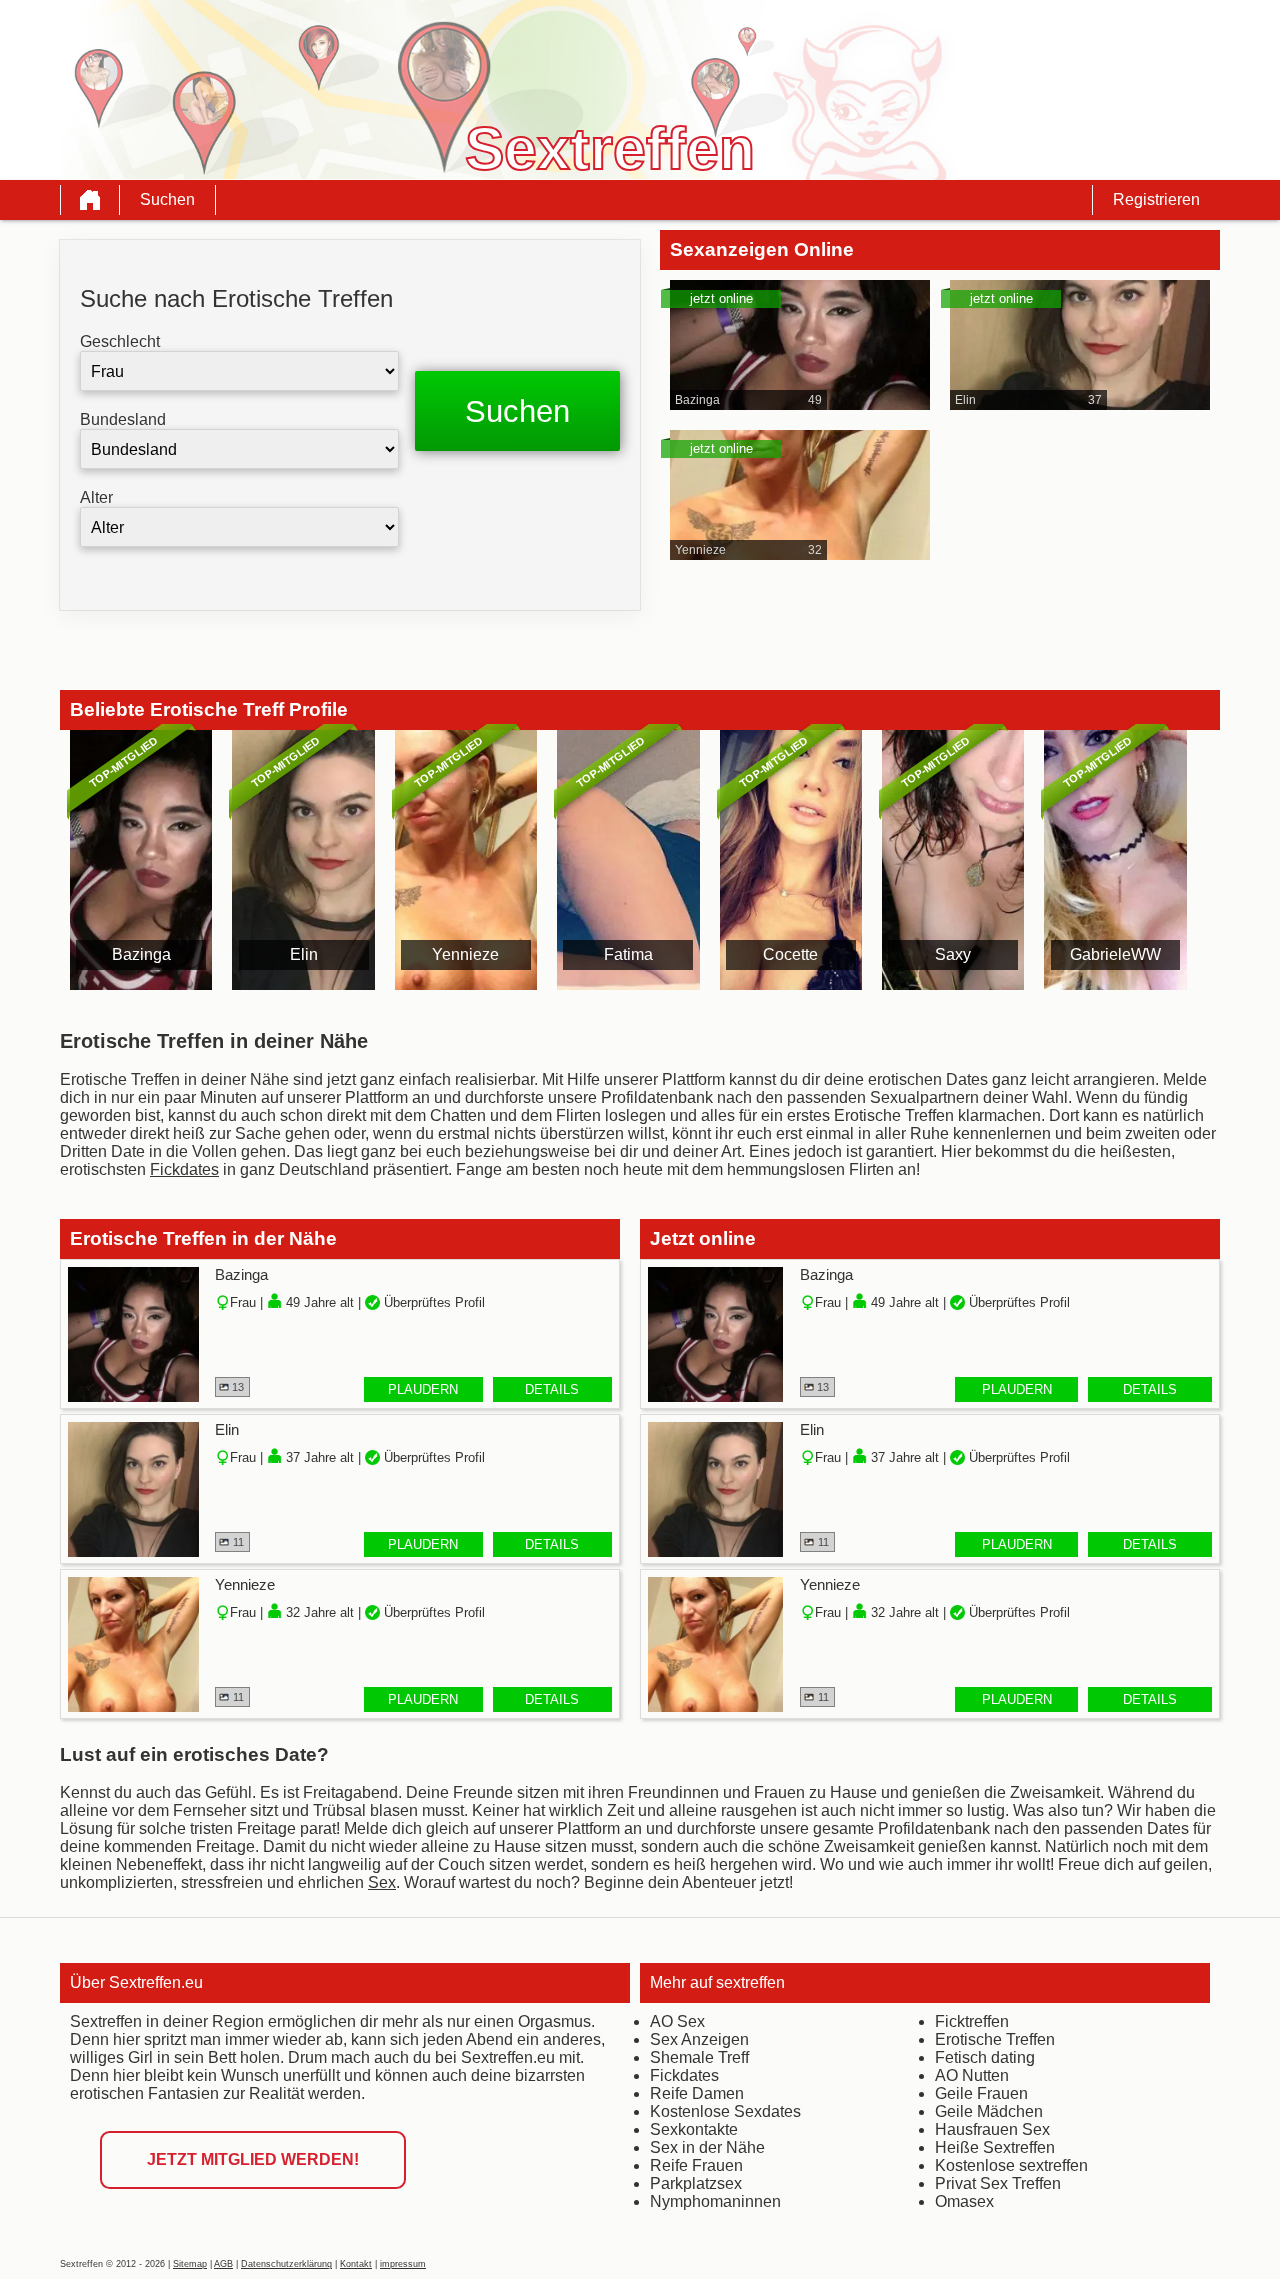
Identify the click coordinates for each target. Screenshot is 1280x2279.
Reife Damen (697, 2093)
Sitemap (190, 2264)
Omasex (964, 2201)
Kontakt (356, 2264)
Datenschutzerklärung (286, 2264)
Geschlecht (120, 341)
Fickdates (184, 1169)
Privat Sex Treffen (998, 2183)
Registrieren (1156, 199)
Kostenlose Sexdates (725, 2111)
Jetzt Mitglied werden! (253, 2159)
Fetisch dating (985, 2057)
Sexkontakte (694, 2129)
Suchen (167, 199)
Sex (382, 1882)
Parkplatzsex (696, 2183)
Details (552, 1389)
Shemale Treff (699, 2057)
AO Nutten (972, 2075)
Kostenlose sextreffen (1011, 2165)
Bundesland (123, 419)
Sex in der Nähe (707, 2147)
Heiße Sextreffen (995, 2147)
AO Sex (677, 2021)
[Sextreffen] (90, 200)
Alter (96, 497)
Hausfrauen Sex (992, 2129)
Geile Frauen (981, 2093)
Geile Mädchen (989, 2111)
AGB (223, 2264)
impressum (403, 2264)
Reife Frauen (696, 2165)
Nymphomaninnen (715, 2201)
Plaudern (423, 1389)
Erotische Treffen (995, 2039)
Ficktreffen (972, 2021)
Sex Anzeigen (699, 2039)
